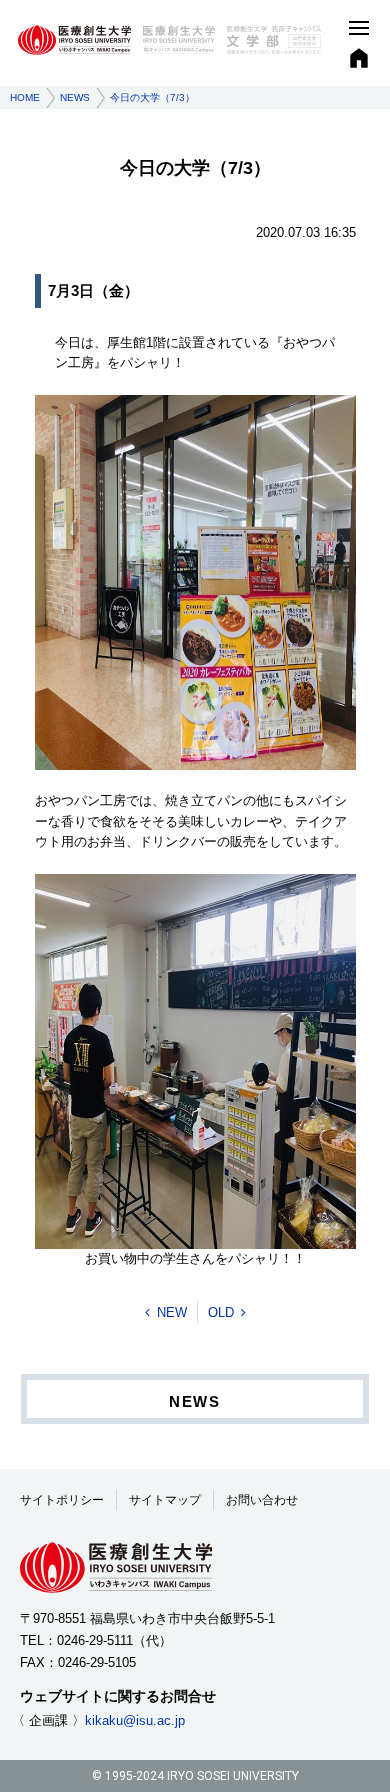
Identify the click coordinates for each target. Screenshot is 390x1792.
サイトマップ (165, 1500)
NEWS (75, 97)
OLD (221, 1312)
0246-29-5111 (95, 1640)
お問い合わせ (262, 1500)
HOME (25, 97)
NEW (172, 1312)
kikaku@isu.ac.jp (135, 1720)
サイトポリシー (62, 1500)
